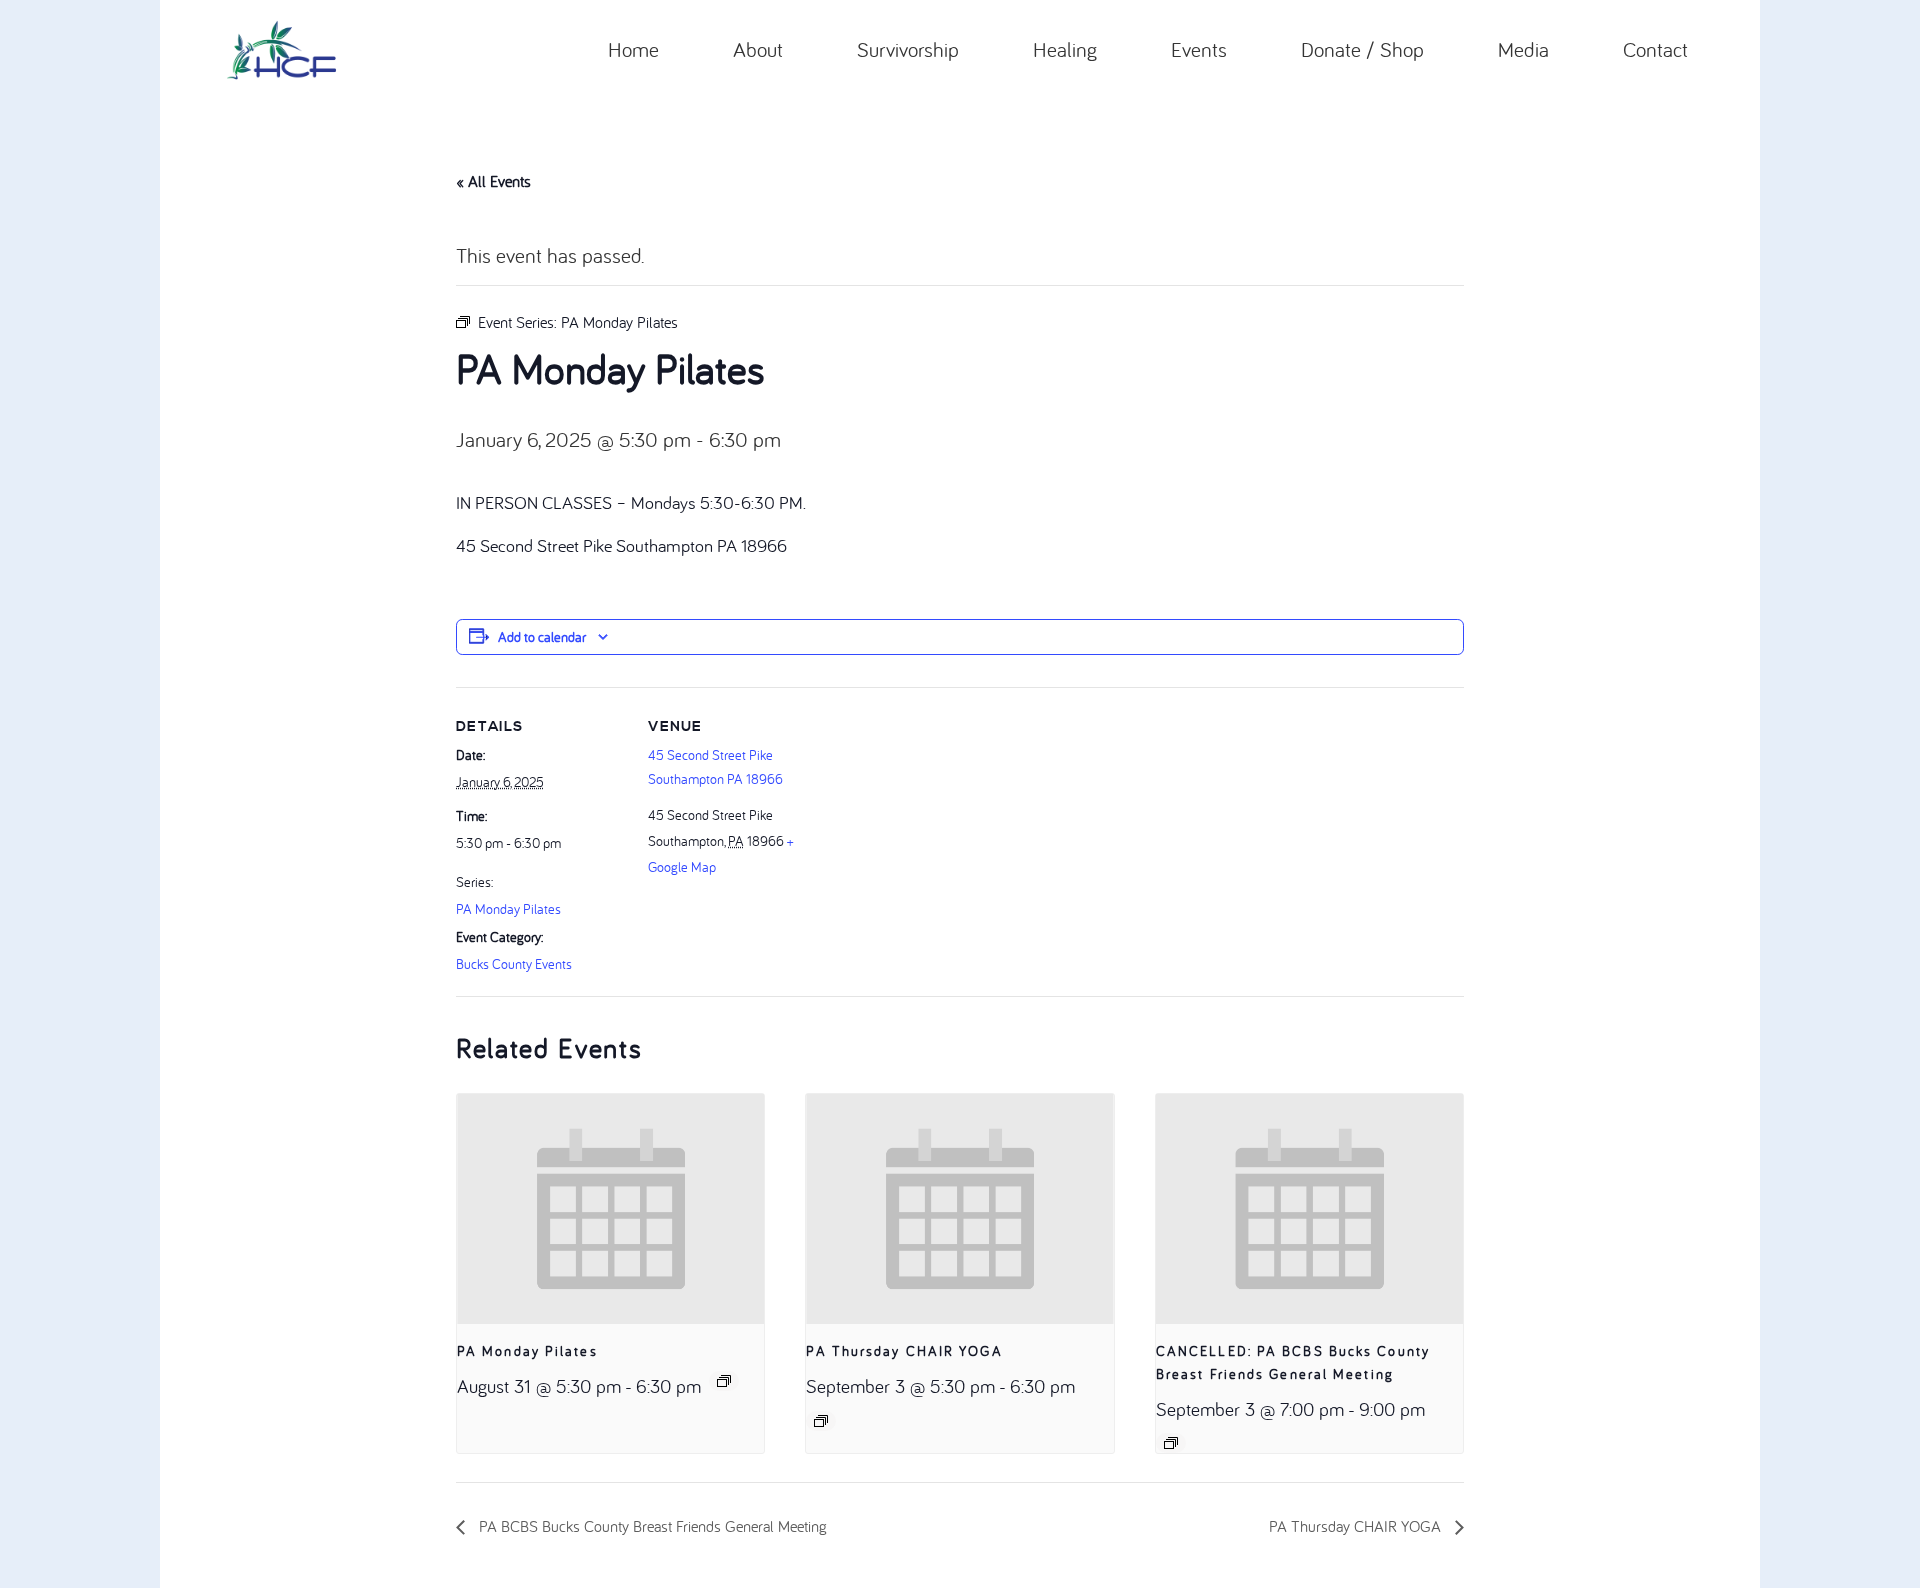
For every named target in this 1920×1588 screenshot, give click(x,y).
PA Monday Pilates (508, 909)
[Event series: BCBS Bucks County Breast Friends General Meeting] (1171, 1443)
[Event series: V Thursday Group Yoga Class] (821, 1421)
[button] (796, 50)
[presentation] (610, 1209)
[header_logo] (281, 50)
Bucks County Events (514, 964)
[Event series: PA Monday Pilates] (724, 1381)
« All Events (493, 181)
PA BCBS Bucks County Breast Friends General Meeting (651, 1526)
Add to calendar (542, 637)
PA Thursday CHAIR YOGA (904, 1351)
